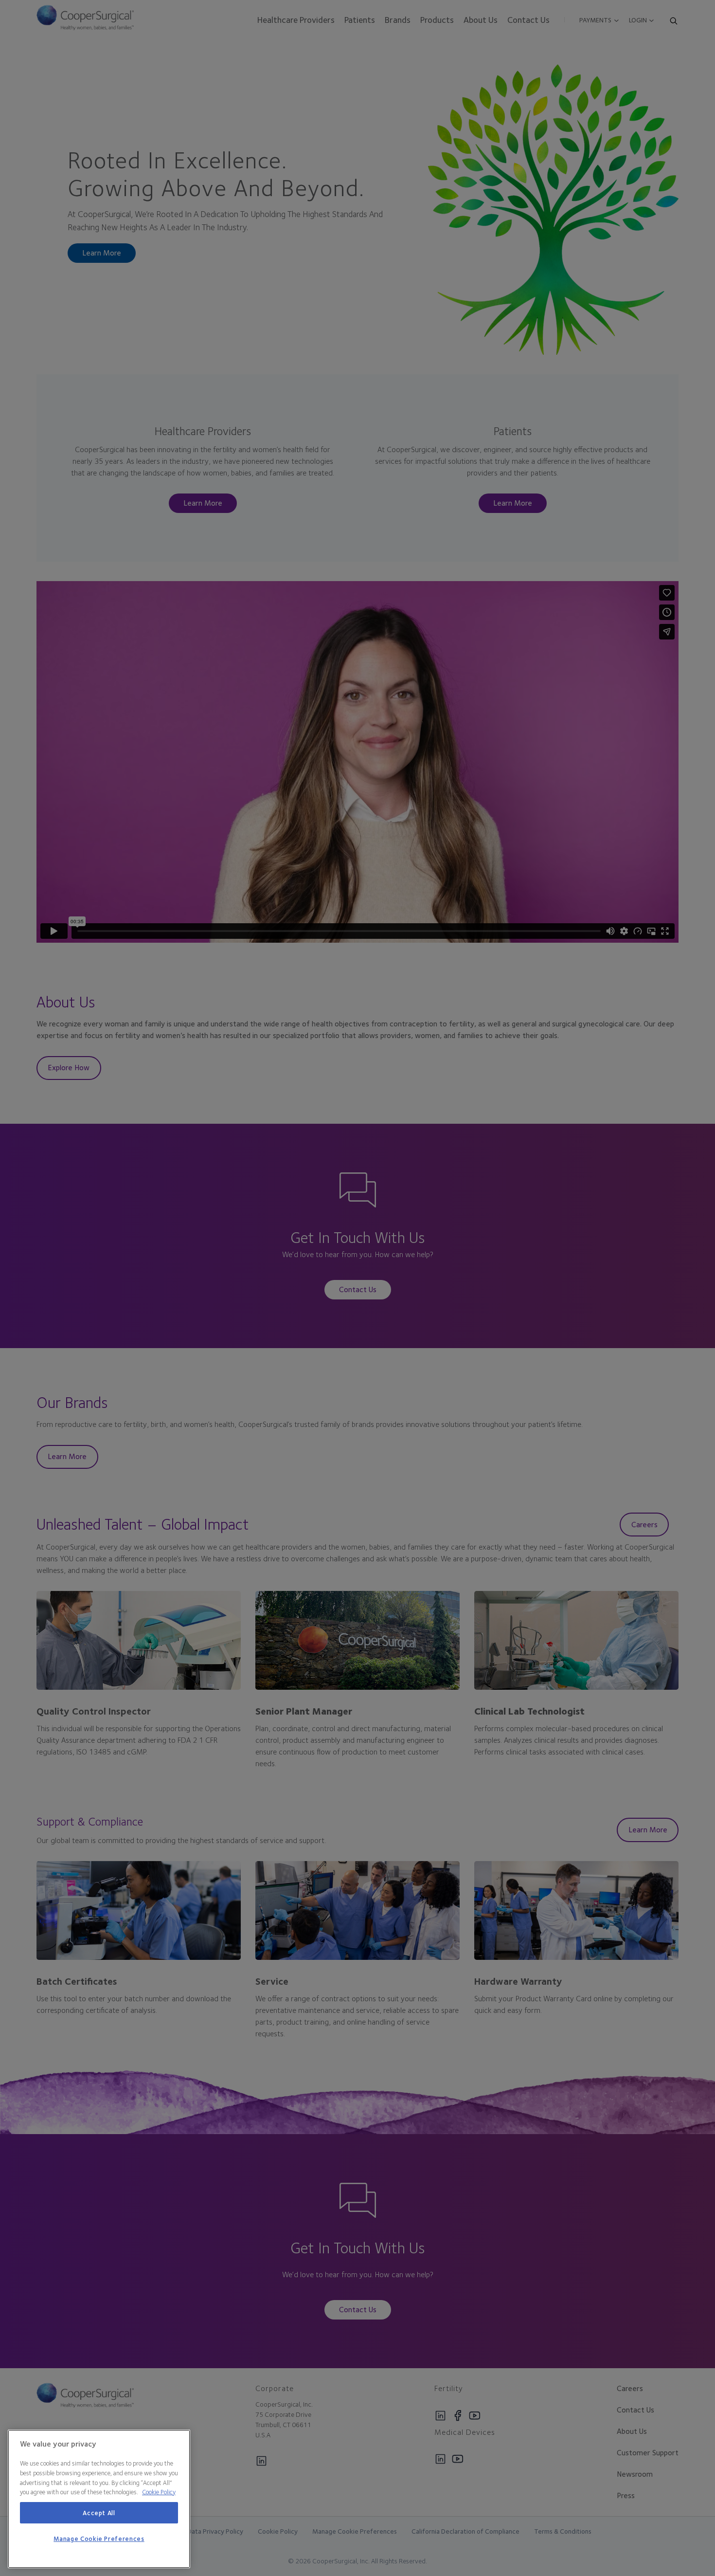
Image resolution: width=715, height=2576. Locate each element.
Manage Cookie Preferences (99, 2539)
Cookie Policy (159, 2492)
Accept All (99, 2513)
